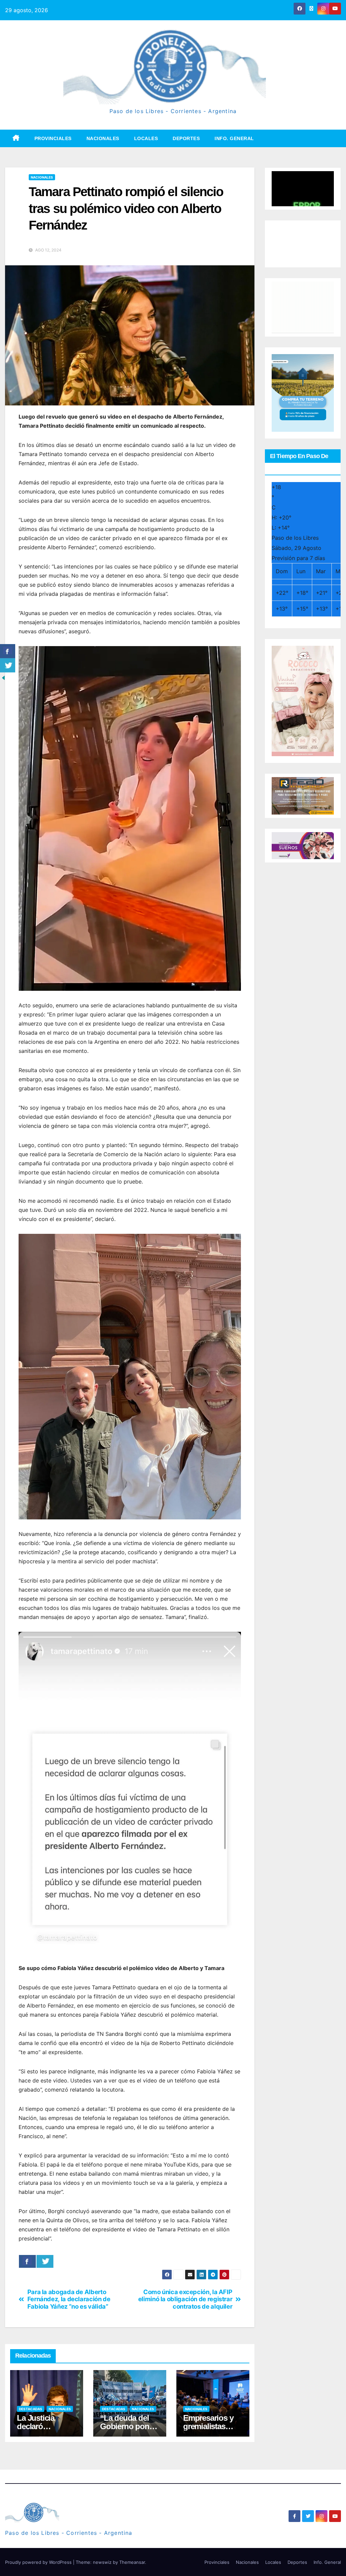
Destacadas (31, 2409)
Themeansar (132, 2562)
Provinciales (53, 138)
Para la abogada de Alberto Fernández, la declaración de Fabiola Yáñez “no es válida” (69, 2299)
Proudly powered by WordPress (39, 2562)
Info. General (234, 138)
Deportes (186, 138)
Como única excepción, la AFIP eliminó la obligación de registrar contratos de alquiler (185, 2299)
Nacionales (103, 138)
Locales (146, 138)
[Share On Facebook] (27, 2261)
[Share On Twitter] (45, 2261)
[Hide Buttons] (3, 678)
